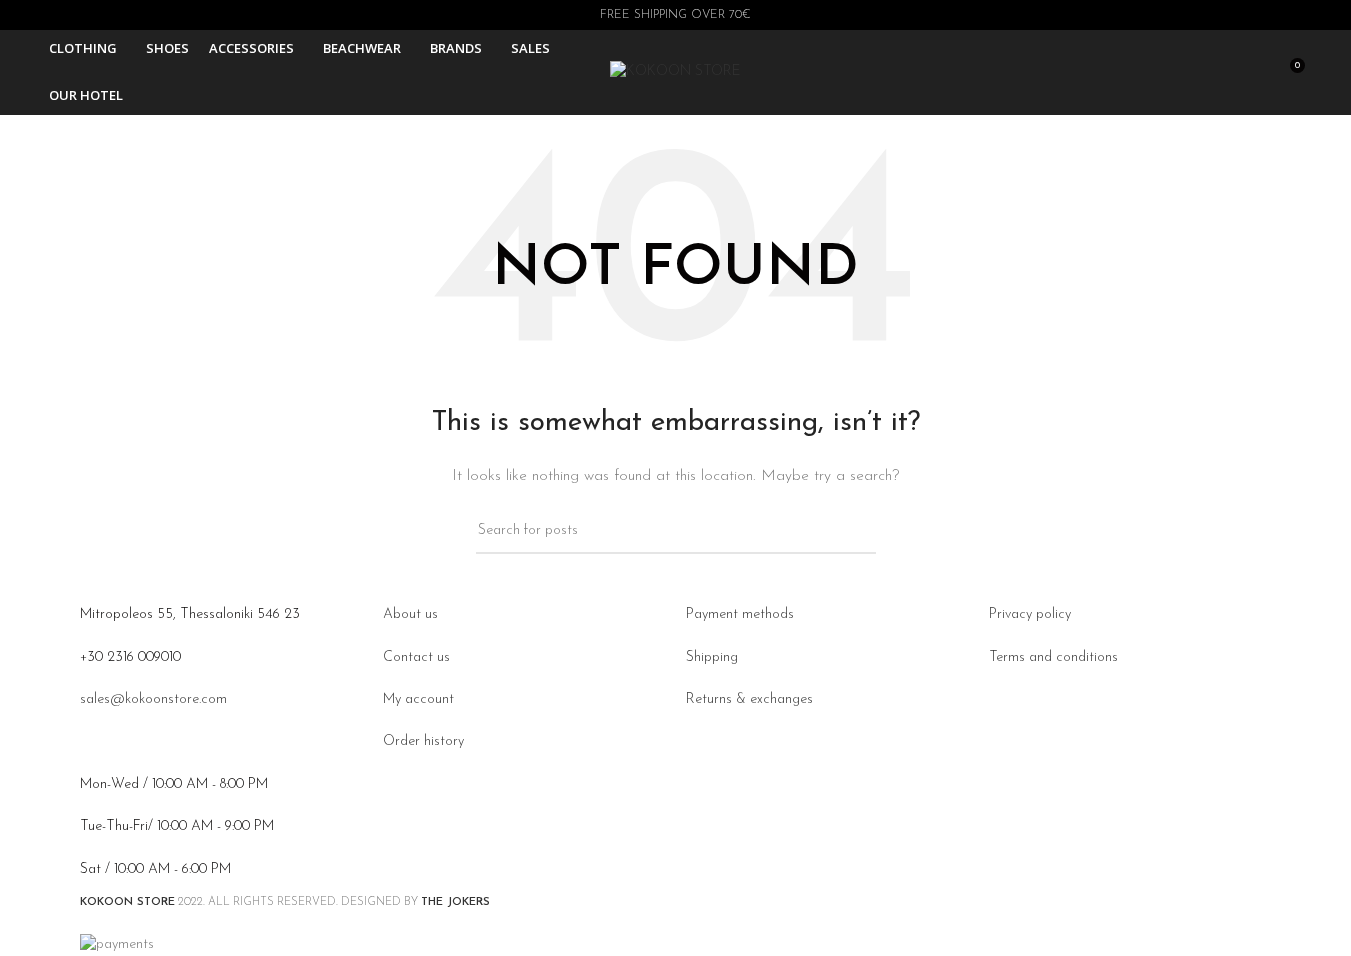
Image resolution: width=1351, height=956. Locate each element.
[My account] (1180, 73)
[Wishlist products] (1252, 73)
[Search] (1216, 73)
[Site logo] (675, 71)
